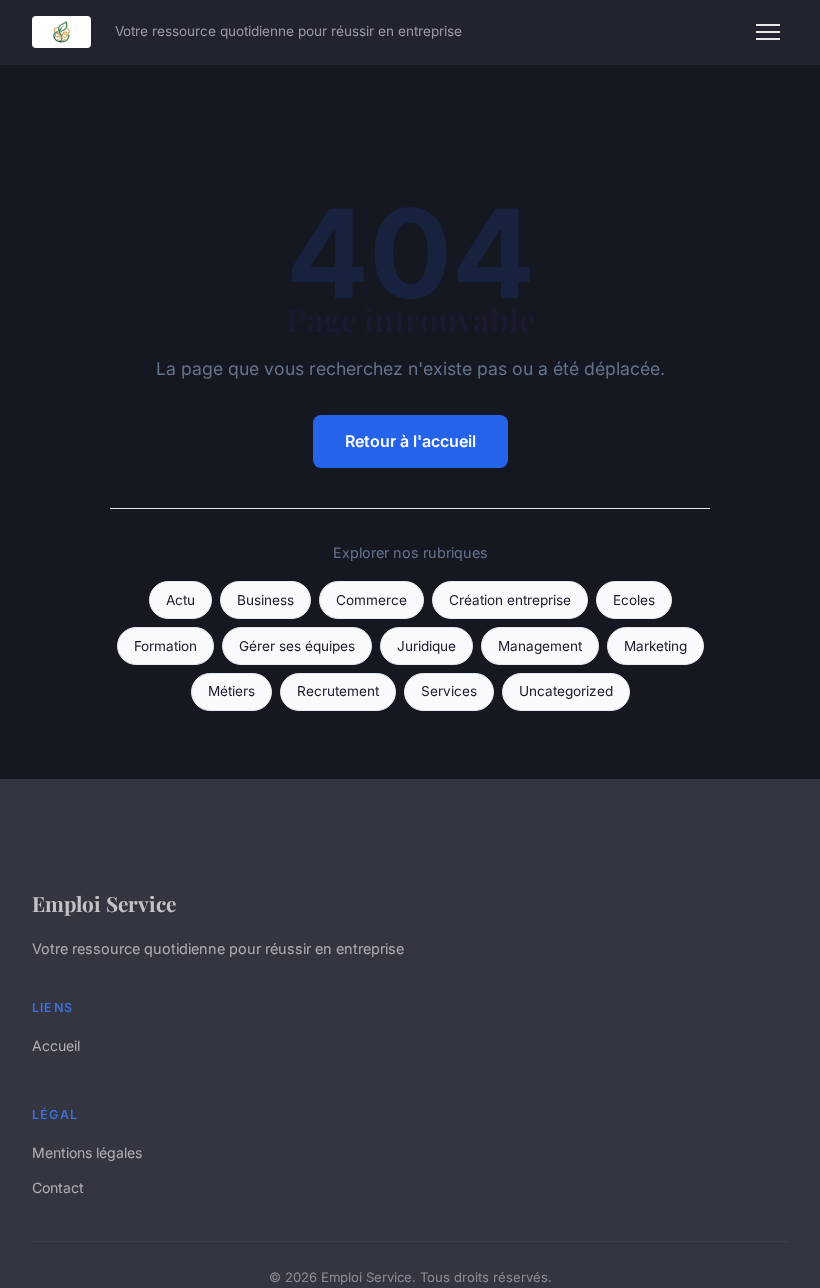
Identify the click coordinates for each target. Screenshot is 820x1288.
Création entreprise (510, 600)
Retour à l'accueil (410, 441)
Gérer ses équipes (297, 646)
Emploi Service (104, 903)
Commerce (371, 600)
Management (540, 646)
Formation (165, 646)
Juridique (426, 646)
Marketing (655, 646)
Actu (180, 600)
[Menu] (768, 32)
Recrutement (338, 691)
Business (265, 600)
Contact (58, 1187)
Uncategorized (566, 691)
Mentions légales (87, 1152)
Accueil (56, 1045)
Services (449, 691)
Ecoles (634, 600)
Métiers (231, 691)
